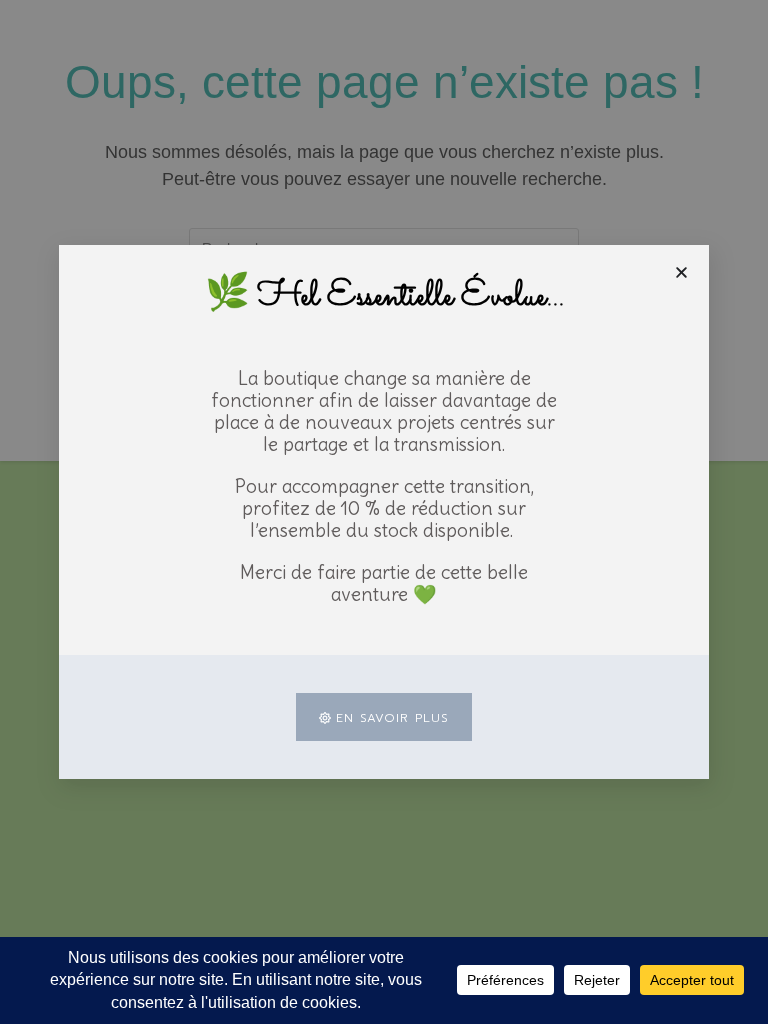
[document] (384, 512)
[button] (681, 272)
